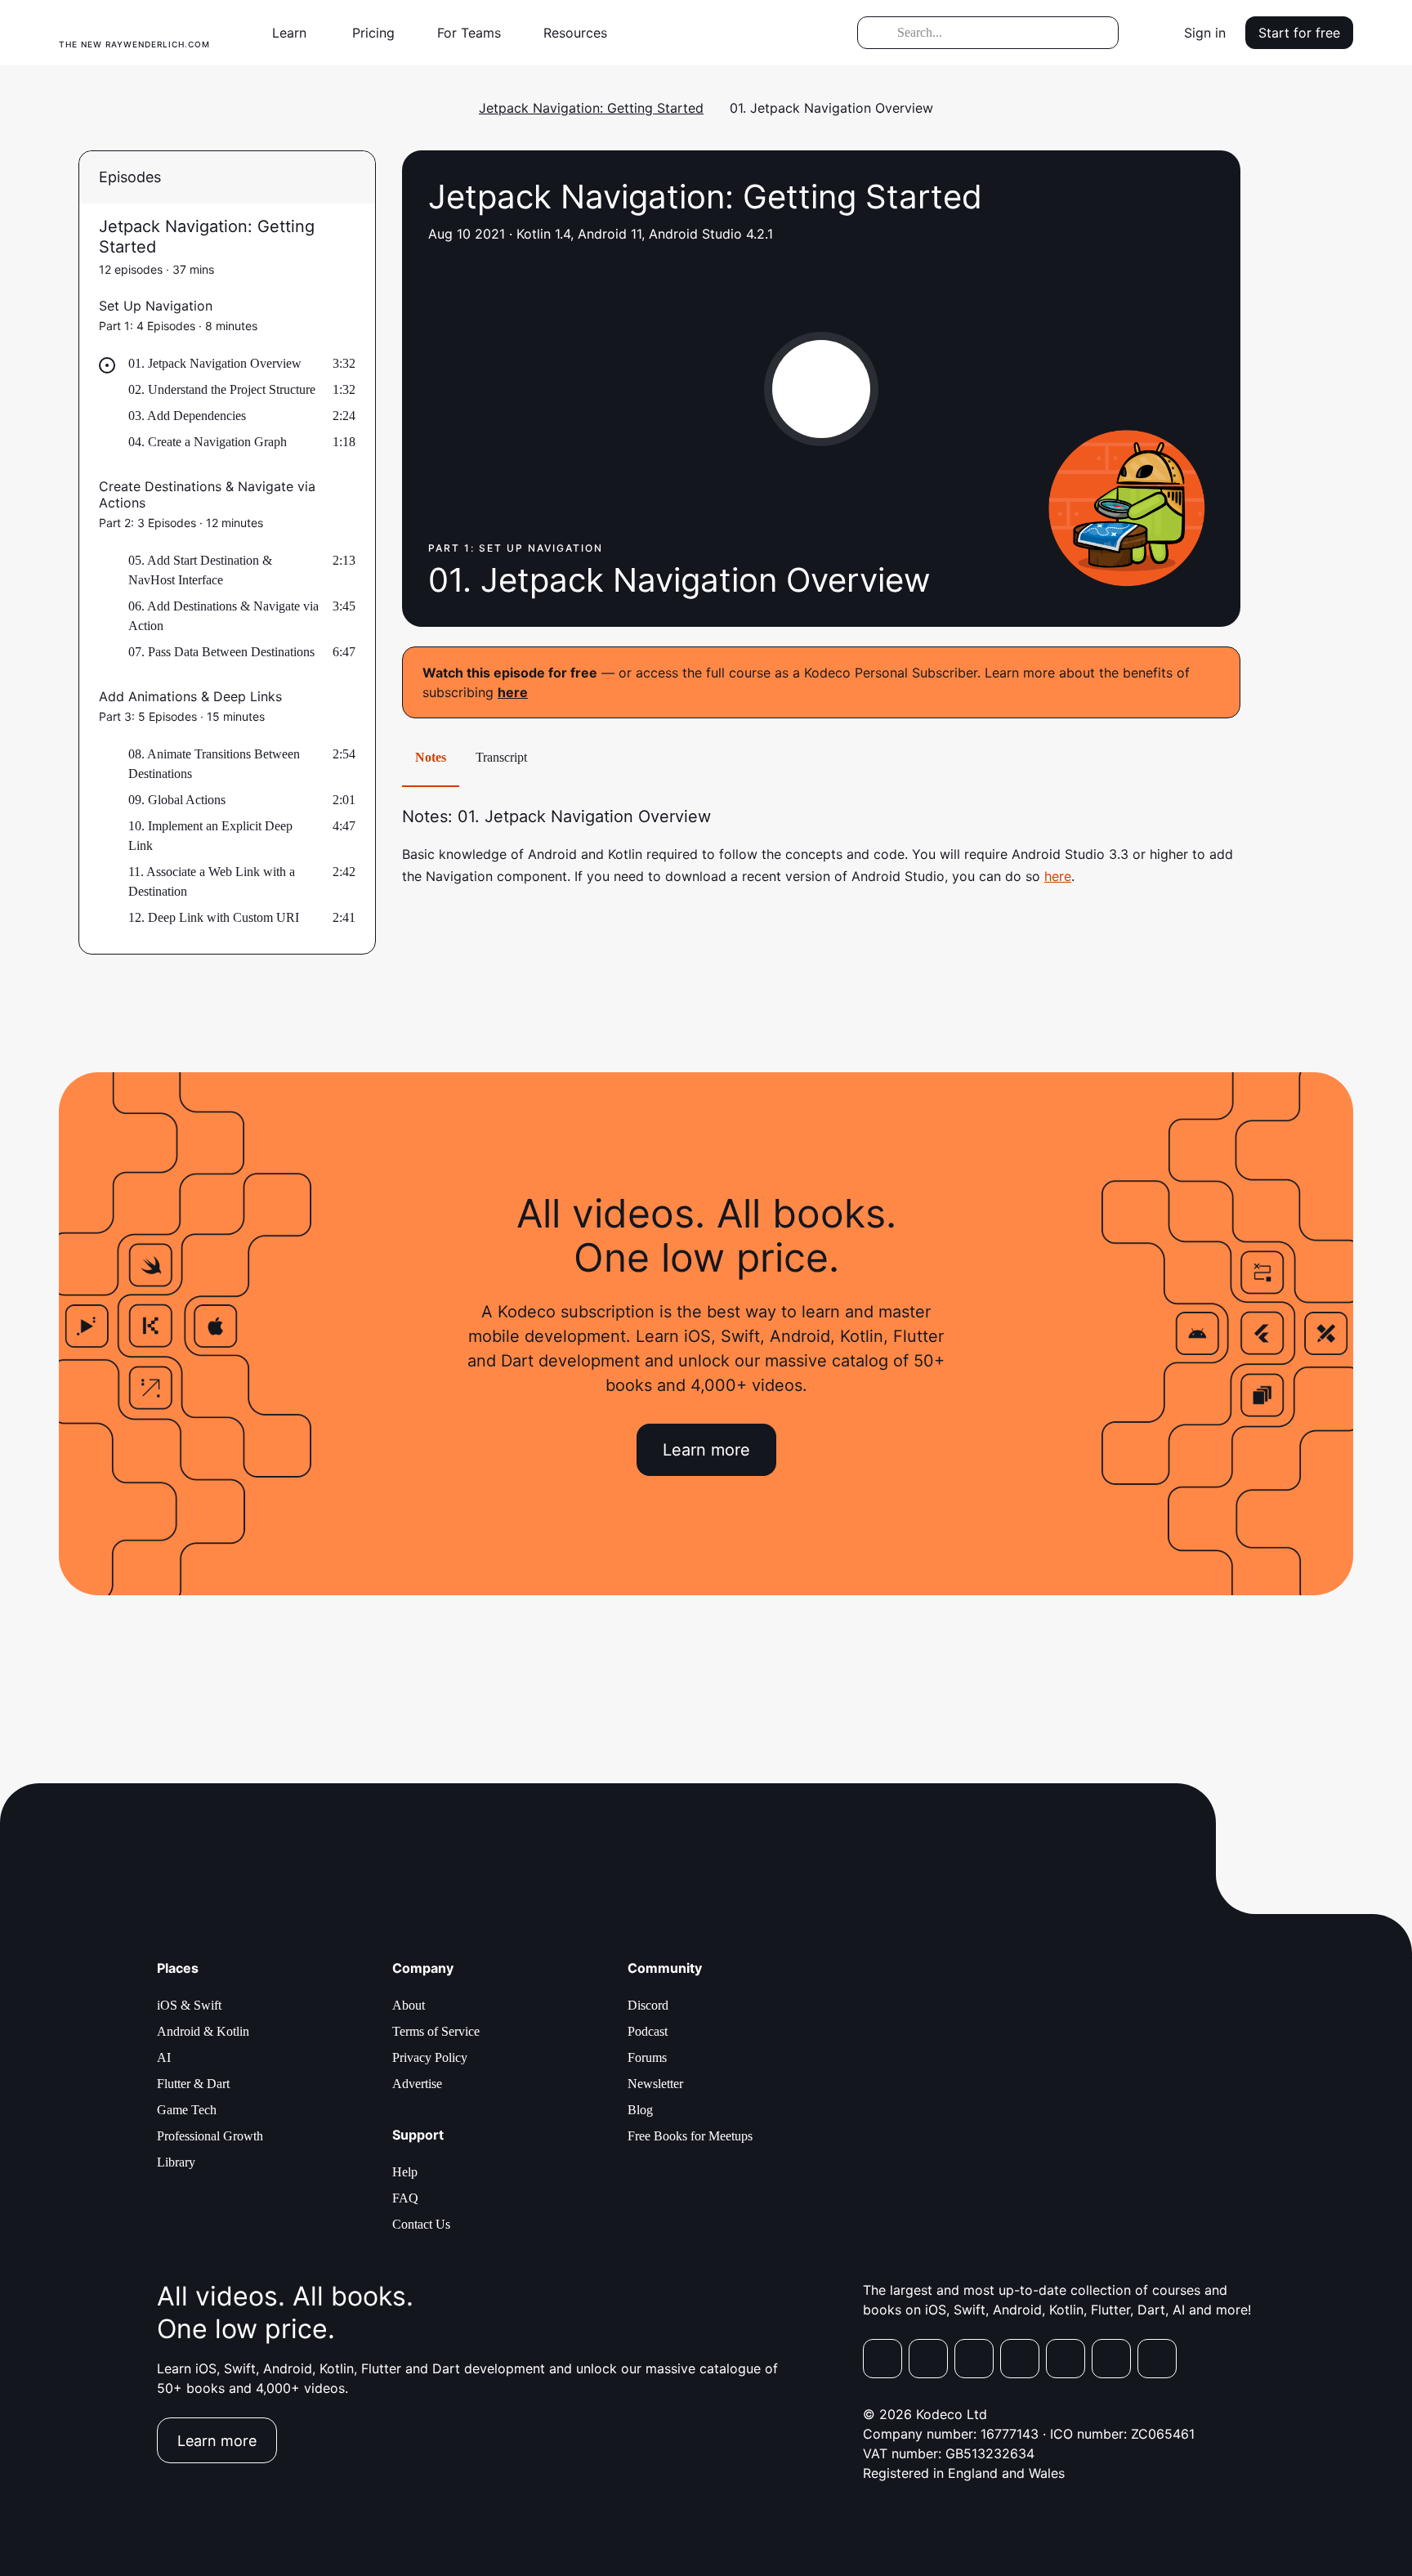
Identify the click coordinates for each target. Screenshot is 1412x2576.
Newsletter (655, 2084)
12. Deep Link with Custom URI (214, 917)
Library (176, 2162)
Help (405, 2172)
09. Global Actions (177, 800)
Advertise (417, 2084)
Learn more (706, 1450)
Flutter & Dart (193, 2084)
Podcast (648, 2031)
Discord (648, 2005)
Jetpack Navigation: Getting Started (591, 108)
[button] (296, 33)
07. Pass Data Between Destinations (221, 652)
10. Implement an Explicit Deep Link (210, 836)
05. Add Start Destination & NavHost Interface (200, 570)
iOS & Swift (189, 2005)
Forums (647, 2057)
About (409, 2005)
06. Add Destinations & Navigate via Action (223, 616)
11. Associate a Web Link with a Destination (212, 881)
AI (164, 2057)
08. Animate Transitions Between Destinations (214, 764)
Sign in (1205, 33)
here (513, 692)
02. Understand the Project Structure (222, 389)
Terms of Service (436, 2031)
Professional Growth (210, 2136)
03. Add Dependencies (187, 416)
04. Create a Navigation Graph (208, 442)
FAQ (405, 2198)
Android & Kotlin (203, 2031)
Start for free (1299, 33)
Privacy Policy (430, 2057)
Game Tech (187, 2110)
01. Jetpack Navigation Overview (215, 363)
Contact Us (421, 2224)
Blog (640, 2110)
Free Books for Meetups (690, 2136)
